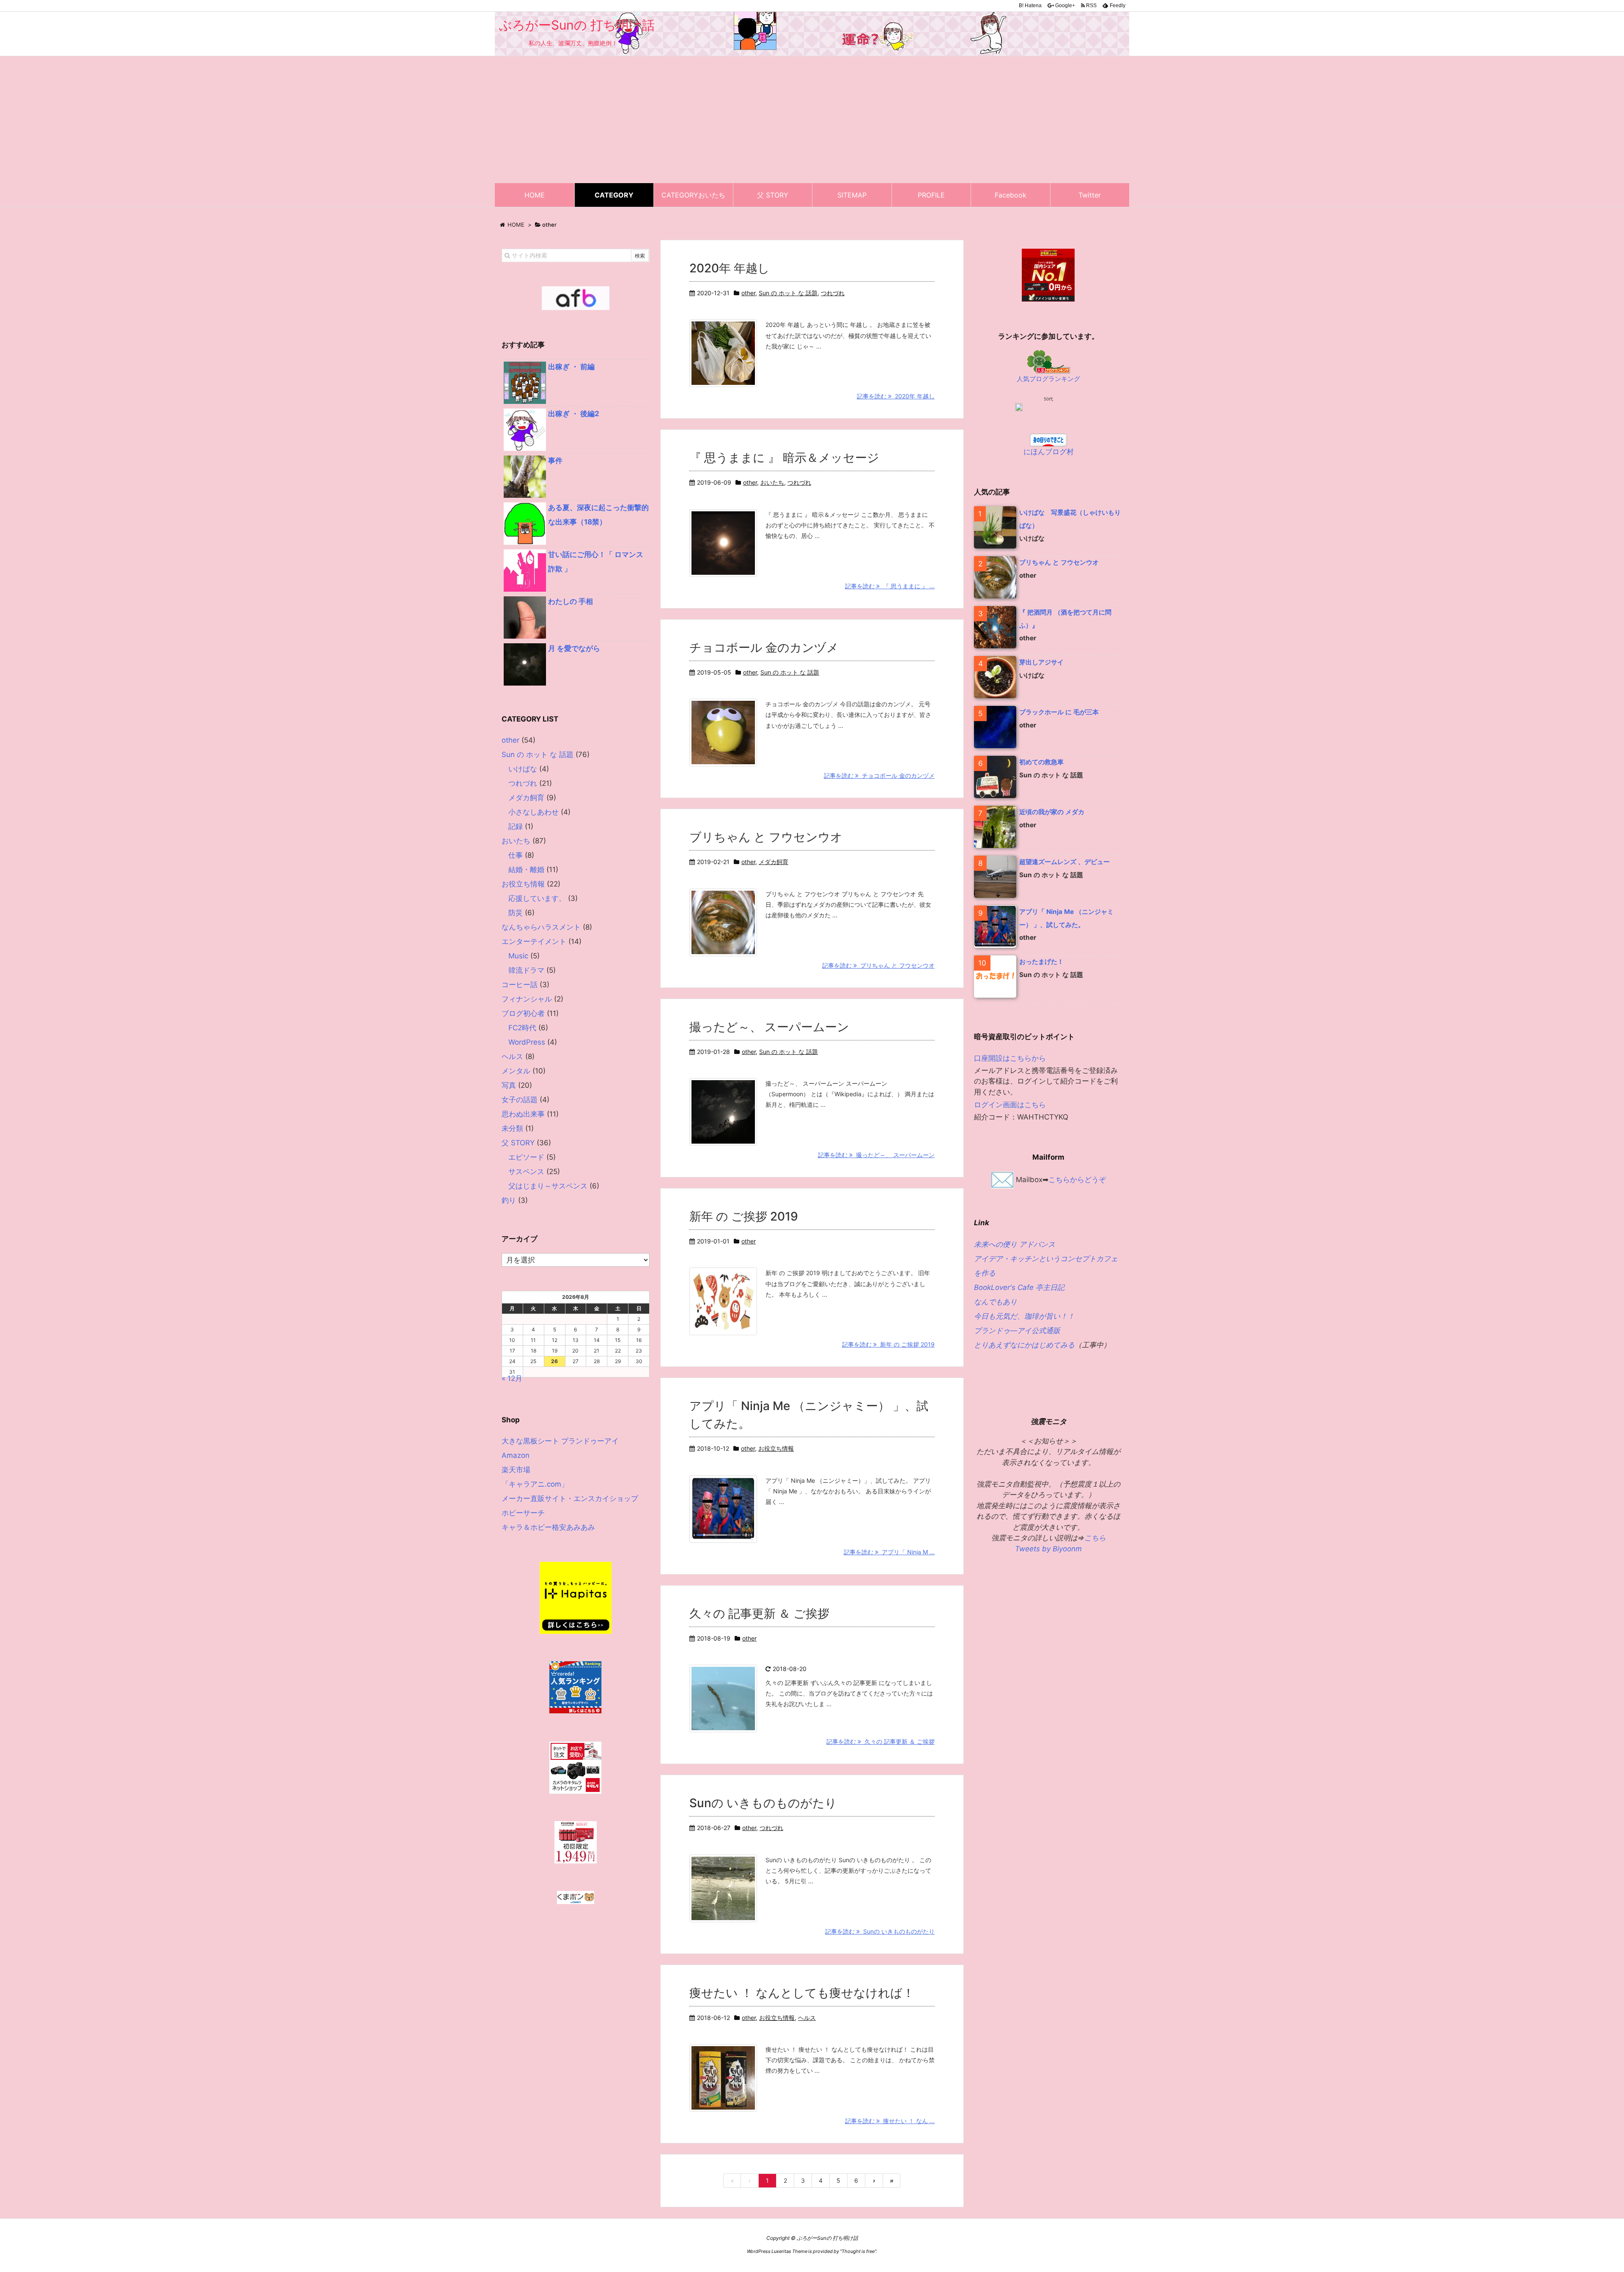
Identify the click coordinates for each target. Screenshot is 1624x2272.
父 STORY (518, 1143)
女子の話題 (520, 1100)
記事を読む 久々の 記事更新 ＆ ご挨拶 (881, 1741)
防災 (516, 913)
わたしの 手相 (571, 601)
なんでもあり (996, 1302)
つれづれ (833, 293)
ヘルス (807, 2018)
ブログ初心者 (523, 1013)
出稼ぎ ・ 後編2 (574, 414)
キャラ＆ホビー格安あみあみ (548, 1527)
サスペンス (526, 1172)
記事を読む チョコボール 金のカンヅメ (879, 775)
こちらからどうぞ (1077, 1179)
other (748, 293)
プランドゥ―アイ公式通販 (1017, 1331)
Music (518, 956)
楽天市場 (516, 1470)
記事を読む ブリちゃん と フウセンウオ (878, 965)
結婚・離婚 (526, 870)
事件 (555, 461)
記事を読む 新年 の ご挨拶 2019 (888, 1344)
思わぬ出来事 (523, 1114)
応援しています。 (537, 898)
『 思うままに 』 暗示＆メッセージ (784, 458)
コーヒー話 (520, 985)
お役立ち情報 (776, 1448)
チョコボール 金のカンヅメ (764, 648)
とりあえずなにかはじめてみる (1024, 1345)
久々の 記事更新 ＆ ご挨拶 (759, 1613)
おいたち (772, 482)
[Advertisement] (812, 120)
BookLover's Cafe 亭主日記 (1019, 1287)
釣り (509, 1200)
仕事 (516, 855)
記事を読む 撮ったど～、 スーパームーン (876, 1155)
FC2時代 (522, 1028)
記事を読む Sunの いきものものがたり (880, 1931)
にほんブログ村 (1049, 452)
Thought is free (858, 2251)
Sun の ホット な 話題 (788, 293)
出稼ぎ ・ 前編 (571, 367)
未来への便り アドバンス (1015, 1244)
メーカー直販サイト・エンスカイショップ (570, 1498)
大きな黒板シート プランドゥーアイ (560, 1441)
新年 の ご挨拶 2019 (744, 1216)
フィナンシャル (527, 999)
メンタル (516, 1071)
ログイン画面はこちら (1010, 1105)
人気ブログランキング (1048, 379)
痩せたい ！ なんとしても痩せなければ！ (802, 1993)
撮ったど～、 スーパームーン (769, 1027)
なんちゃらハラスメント (541, 927)
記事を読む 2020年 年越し (896, 396)
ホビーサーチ (523, 1513)
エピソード (526, 1157)
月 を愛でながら (574, 648)
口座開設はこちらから (1010, 1058)
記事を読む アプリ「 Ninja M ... (889, 1552)
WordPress (527, 1042)
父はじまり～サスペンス (548, 1186)
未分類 (512, 1128)
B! (1030, 5)
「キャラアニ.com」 (535, 1484)
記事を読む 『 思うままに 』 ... (890, 586)
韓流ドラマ (526, 970)
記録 (516, 826)
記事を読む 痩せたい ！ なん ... (890, 2121)
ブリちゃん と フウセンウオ (766, 837)
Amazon (516, 1455)
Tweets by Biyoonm (1048, 1549)
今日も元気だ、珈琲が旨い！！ (1024, 1316)
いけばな (523, 769)
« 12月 (512, 1378)
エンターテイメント (534, 941)
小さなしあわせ (534, 812)
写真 (509, 1085)
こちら (1095, 1538)
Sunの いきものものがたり (763, 1803)
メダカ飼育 (774, 862)
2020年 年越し (730, 268)
